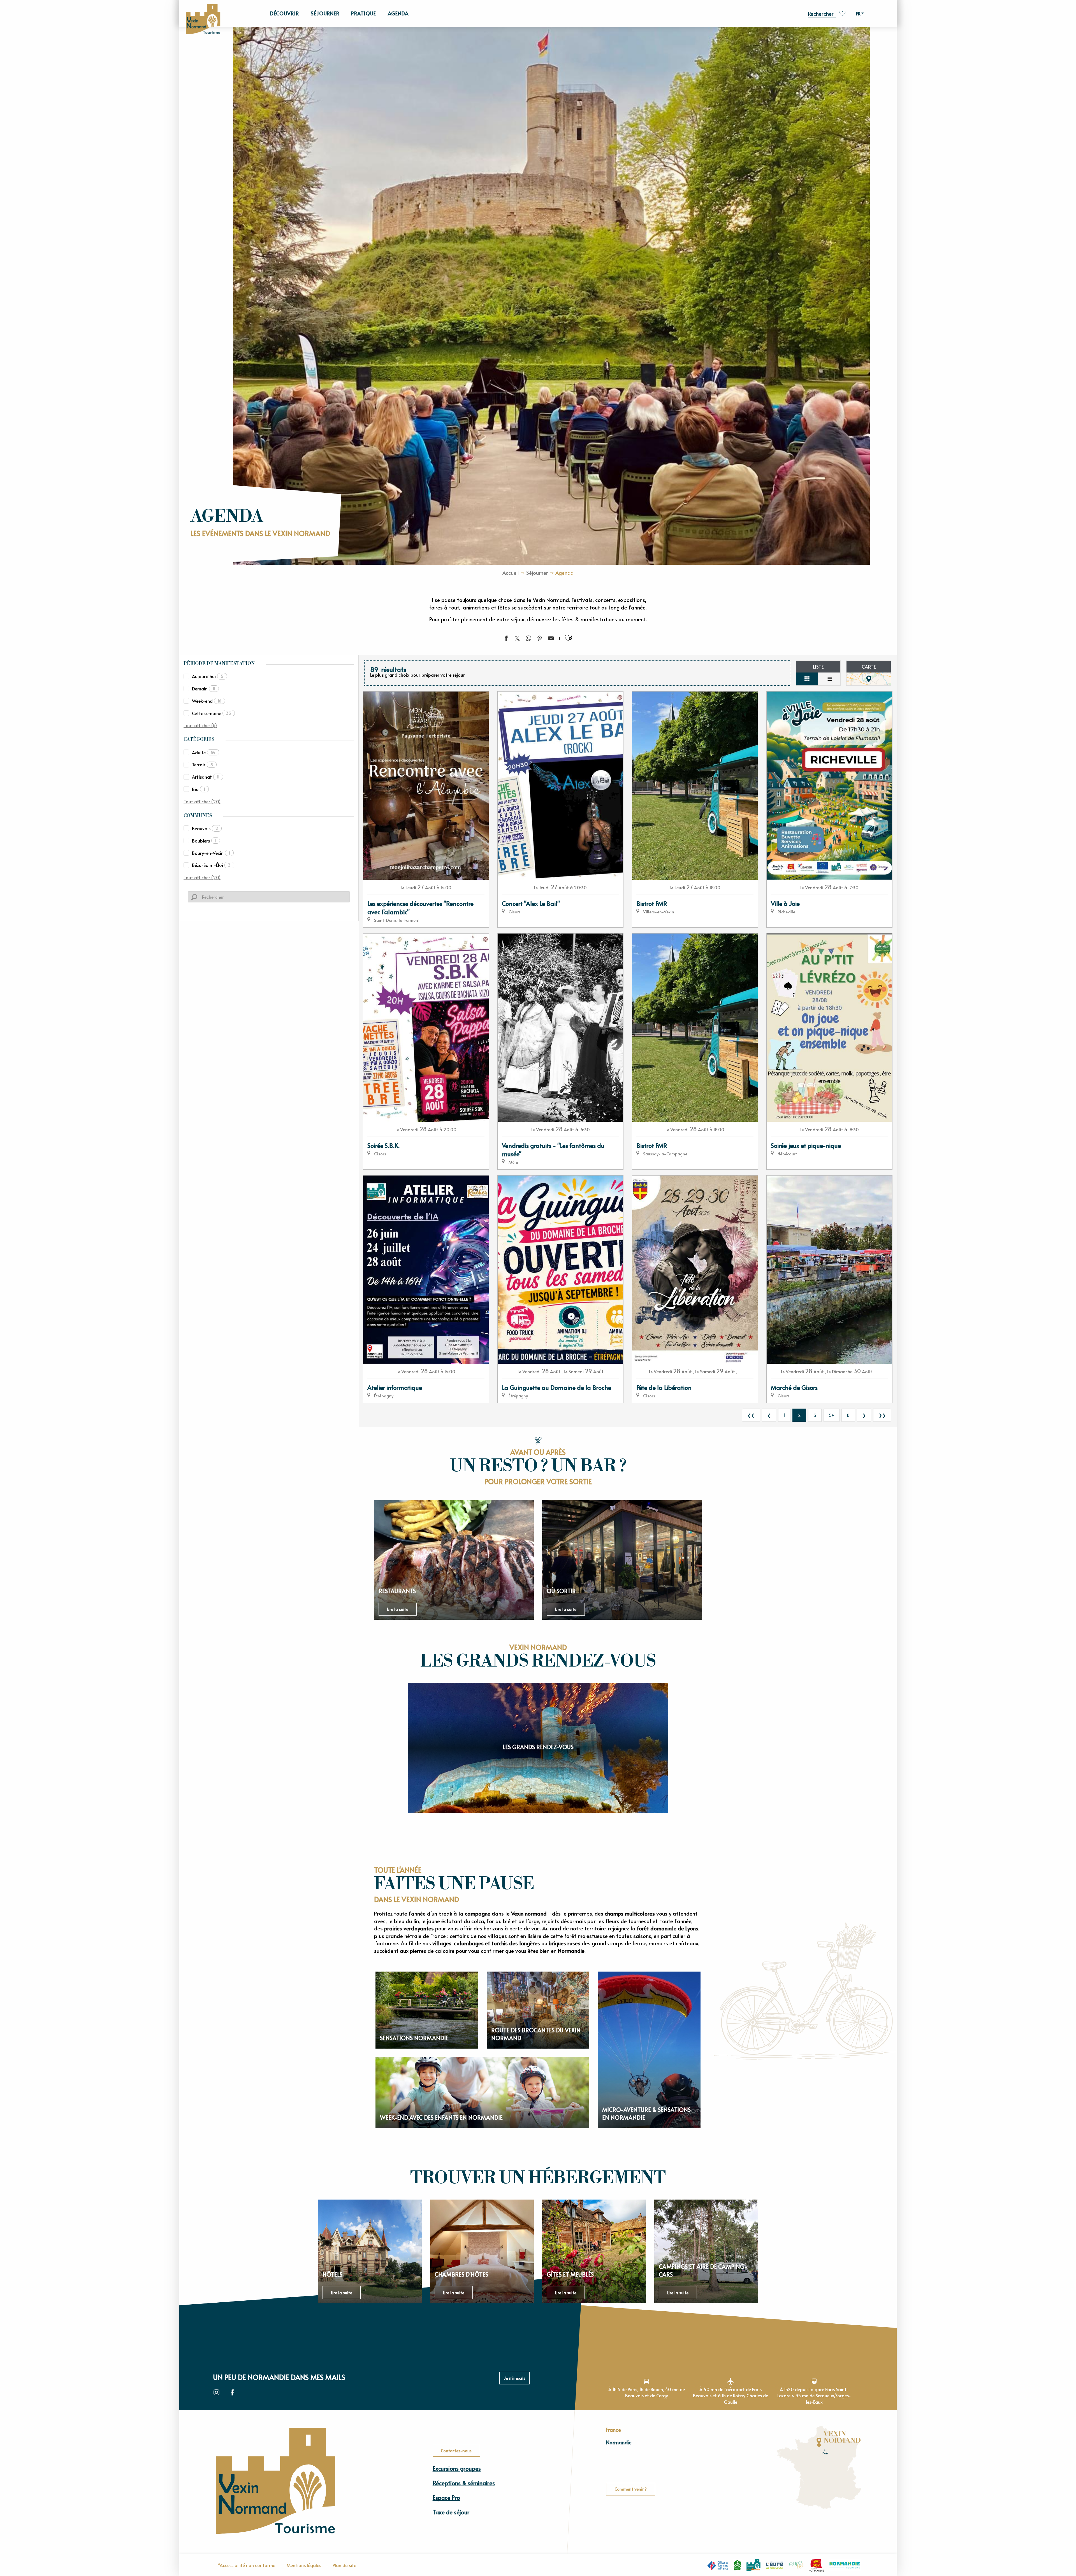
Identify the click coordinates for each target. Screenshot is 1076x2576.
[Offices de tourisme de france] (718, 2565)
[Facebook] (232, 2393)
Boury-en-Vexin (211, 853)
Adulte (204, 752)
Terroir (202, 764)
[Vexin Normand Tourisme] (203, 19)
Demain (204, 688)
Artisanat (206, 777)
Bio (199, 789)
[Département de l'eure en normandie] (775, 2565)
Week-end (207, 701)
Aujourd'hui (208, 676)
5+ (832, 1415)
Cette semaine (212, 713)
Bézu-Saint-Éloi (211, 865)
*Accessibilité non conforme (246, 2565)
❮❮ (751, 1415)
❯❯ (882, 1415)
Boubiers (204, 841)
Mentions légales (304, 2565)
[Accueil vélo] (737, 2565)
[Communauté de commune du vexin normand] (753, 2565)
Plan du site (344, 2565)
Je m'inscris (515, 2378)
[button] (822, 13)
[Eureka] (796, 2565)
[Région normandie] (816, 2565)
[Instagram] (216, 2393)
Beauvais (205, 828)
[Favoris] (843, 13)
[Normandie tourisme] (845, 2565)
